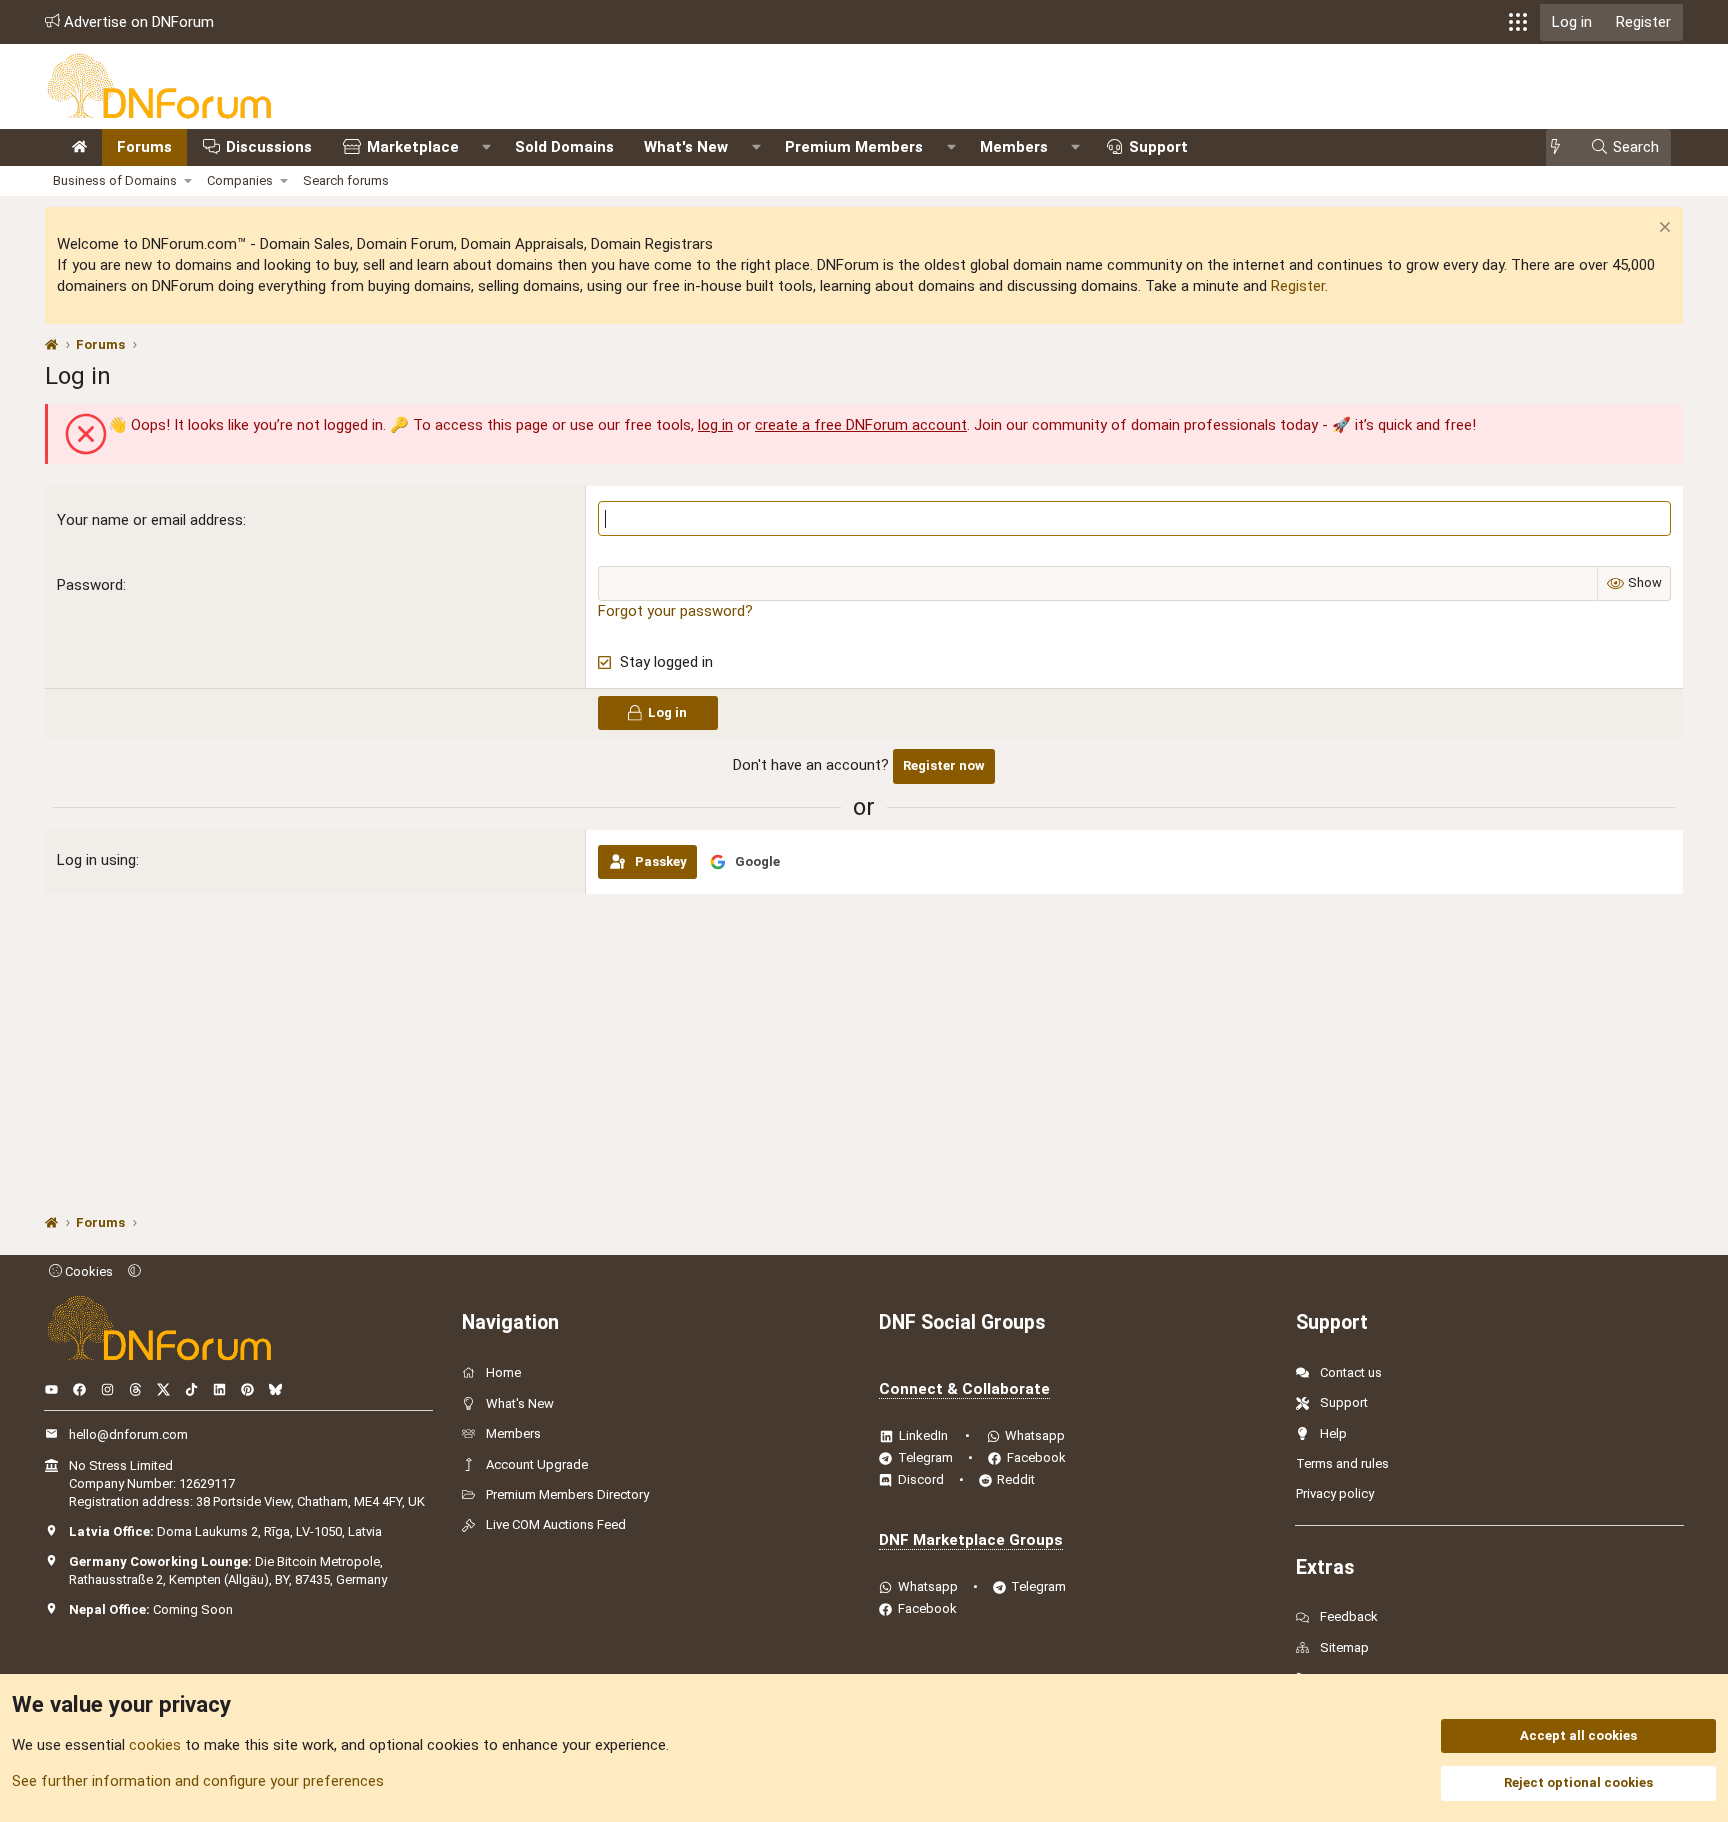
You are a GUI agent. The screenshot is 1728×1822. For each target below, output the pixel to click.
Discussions (269, 147)
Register (1298, 286)
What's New (686, 147)
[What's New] (1561, 147)
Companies (240, 180)
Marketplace (413, 147)
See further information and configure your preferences (198, 1781)
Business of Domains (115, 180)
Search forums (346, 180)
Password (90, 585)
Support (1158, 147)
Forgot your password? (675, 611)
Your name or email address (150, 520)
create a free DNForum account (861, 425)
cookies (155, 1745)
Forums (144, 147)
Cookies (87, 1271)
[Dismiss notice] (1662, 229)
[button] (1518, 22)
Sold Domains (564, 147)
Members (1014, 147)
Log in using (96, 860)
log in (715, 425)
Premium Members (854, 147)
